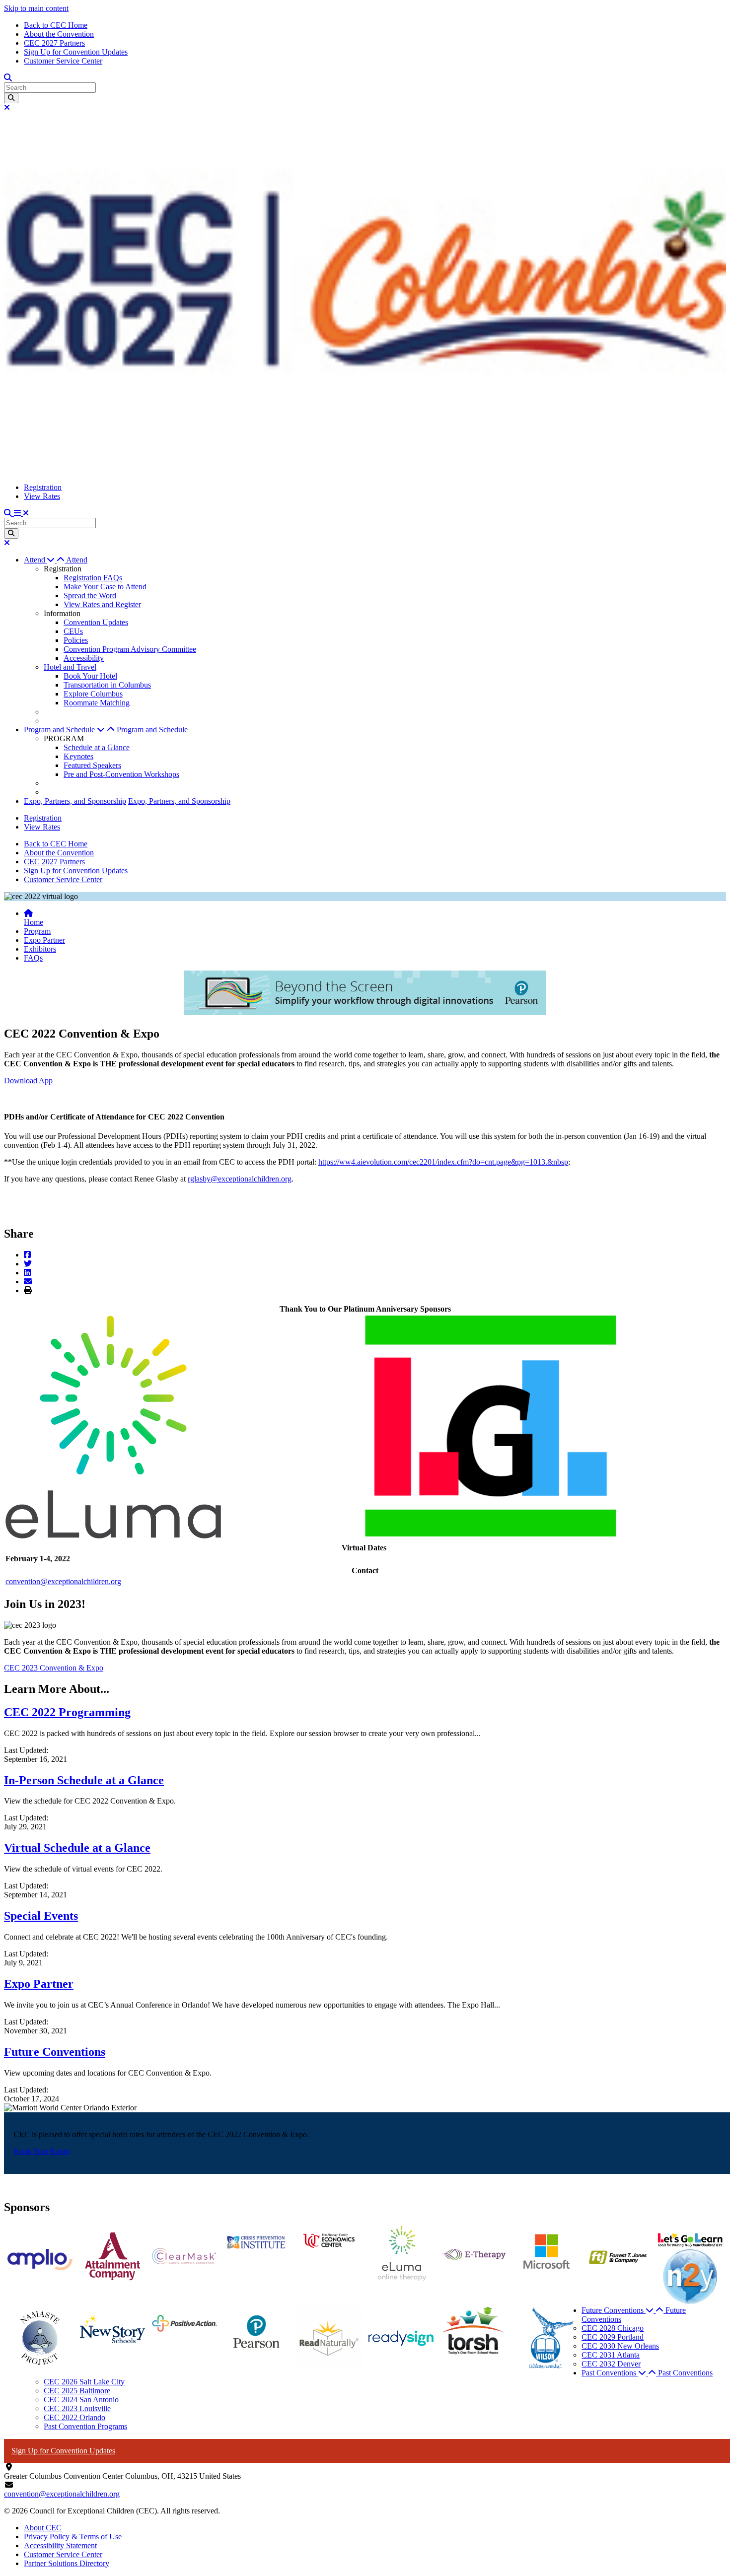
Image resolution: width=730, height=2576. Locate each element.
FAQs (33, 958)
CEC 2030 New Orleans (620, 2346)
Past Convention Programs (85, 2426)
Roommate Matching (97, 703)
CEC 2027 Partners (54, 43)
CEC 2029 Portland (613, 2337)
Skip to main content (36, 8)
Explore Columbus (93, 694)
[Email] (28, 1282)
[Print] (28, 1290)
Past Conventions (685, 2373)
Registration (43, 487)
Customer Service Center (63, 61)
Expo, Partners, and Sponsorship (75, 801)
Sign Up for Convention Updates (76, 52)
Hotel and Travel (70, 667)
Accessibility (84, 658)
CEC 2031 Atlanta (611, 2355)
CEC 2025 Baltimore (77, 2391)
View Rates (42, 496)
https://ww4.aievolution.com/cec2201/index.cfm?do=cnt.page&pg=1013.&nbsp (443, 1162)
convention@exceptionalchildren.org (63, 1581)
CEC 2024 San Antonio (81, 2400)
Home (34, 922)
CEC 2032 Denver (611, 2364)
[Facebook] (27, 1255)
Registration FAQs (93, 578)
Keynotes (78, 756)
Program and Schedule (152, 730)
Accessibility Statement (60, 2545)
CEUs (73, 631)
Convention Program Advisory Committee (130, 649)
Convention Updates (96, 622)
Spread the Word (90, 595)
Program (37, 931)
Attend (77, 560)
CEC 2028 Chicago (613, 2328)
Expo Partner (44, 940)
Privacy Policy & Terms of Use (73, 2537)
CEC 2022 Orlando (74, 2417)
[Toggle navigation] (21, 513)
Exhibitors (40, 949)
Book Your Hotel (90, 676)
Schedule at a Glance (97, 747)
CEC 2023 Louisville (77, 2408)
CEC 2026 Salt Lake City (84, 2382)
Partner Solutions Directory (67, 2563)
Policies (76, 640)
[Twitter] (28, 1264)
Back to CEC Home (56, 25)
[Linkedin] (27, 1273)
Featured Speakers (92, 765)
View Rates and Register (102, 604)
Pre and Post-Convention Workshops (121, 774)
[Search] (11, 98)
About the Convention (59, 34)
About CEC (43, 2528)
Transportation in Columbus (107, 685)
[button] (45, 560)
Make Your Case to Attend (105, 587)
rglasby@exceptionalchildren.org (240, 1179)
